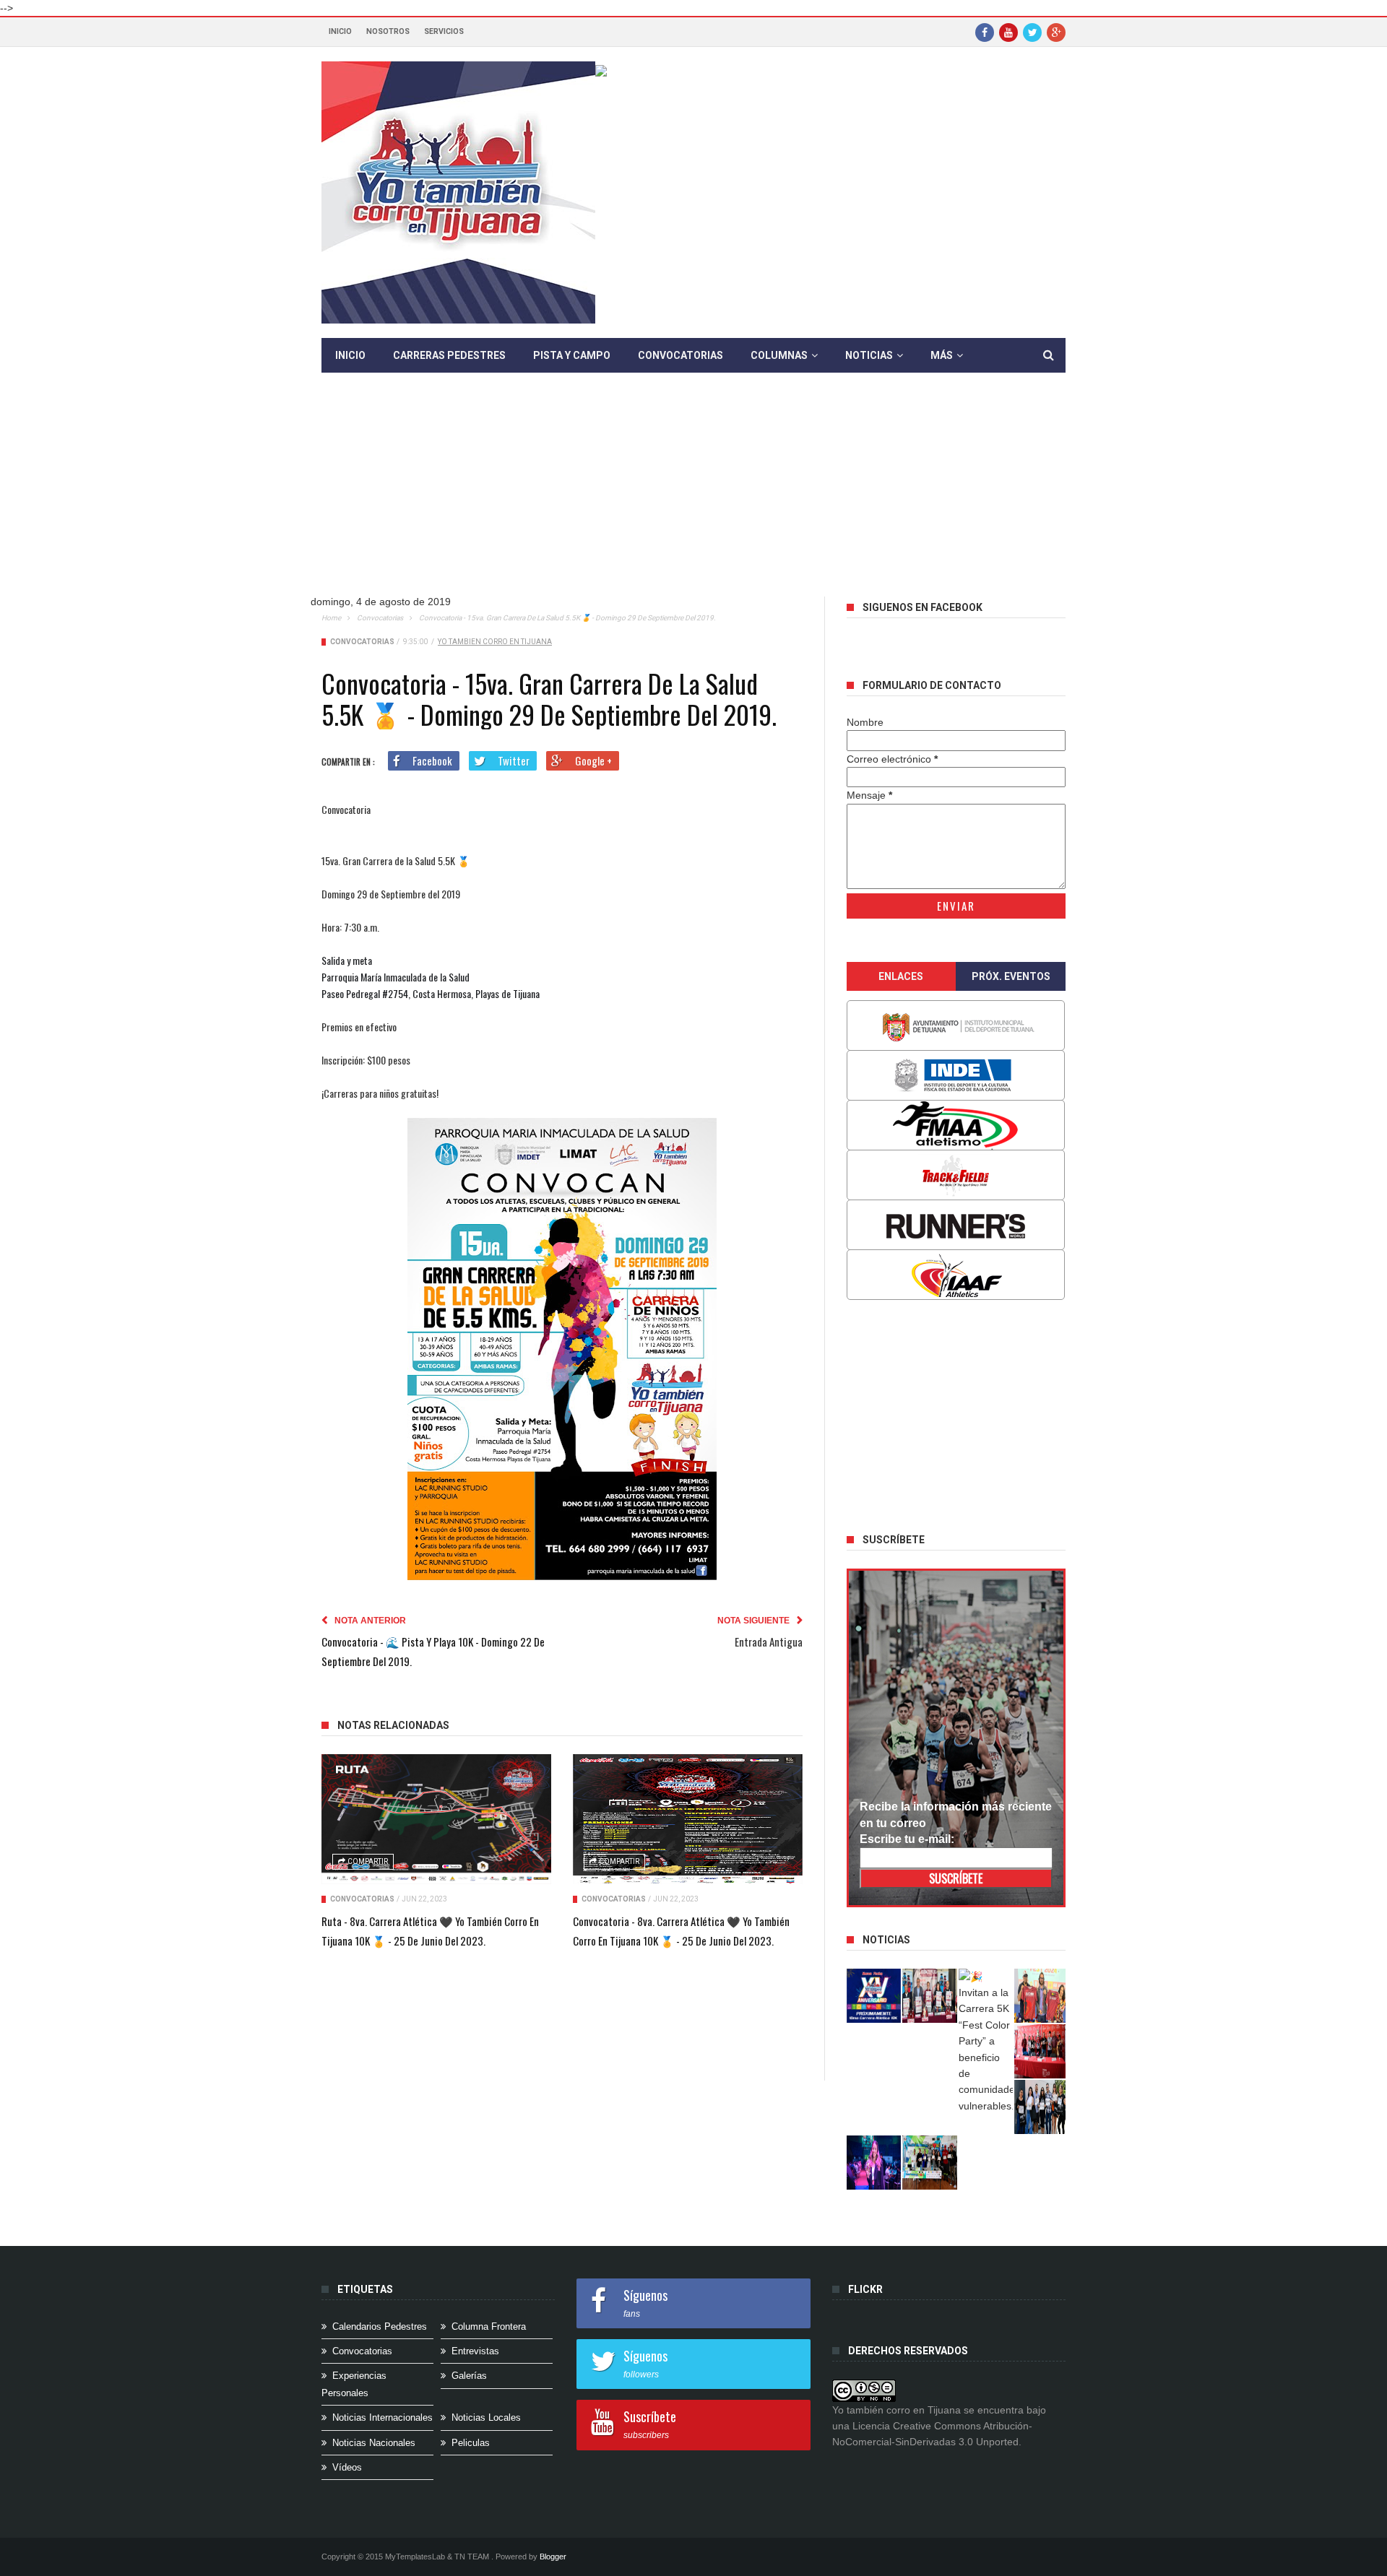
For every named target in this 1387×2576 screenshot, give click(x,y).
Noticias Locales (486, 2417)
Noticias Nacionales (374, 2443)
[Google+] (1056, 32)
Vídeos (347, 2467)
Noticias (869, 355)
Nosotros (388, 31)
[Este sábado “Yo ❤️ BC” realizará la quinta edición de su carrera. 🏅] (930, 2163)
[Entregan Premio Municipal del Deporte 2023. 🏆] (874, 2163)
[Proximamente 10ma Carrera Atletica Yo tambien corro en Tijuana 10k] (874, 1996)
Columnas (779, 355)
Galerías (469, 2376)
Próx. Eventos (1011, 976)
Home (331, 618)
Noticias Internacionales (383, 2417)
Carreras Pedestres (449, 355)
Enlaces (901, 976)
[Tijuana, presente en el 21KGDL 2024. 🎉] (1042, 2107)
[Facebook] (985, 32)
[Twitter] (1032, 32)
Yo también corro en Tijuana (495, 642)
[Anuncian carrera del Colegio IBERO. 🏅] (1042, 2051)
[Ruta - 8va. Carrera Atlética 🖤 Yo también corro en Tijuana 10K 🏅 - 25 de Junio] (436, 1819)
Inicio (340, 31)
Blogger (553, 2557)
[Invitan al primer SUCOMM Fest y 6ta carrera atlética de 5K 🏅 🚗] (1042, 1996)
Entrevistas (475, 2351)
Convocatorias (680, 355)
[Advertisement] (704, 495)
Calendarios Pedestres (380, 2326)
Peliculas (471, 2443)
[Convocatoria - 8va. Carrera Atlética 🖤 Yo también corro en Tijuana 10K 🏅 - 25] (688, 1819)
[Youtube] (1008, 32)
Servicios (444, 31)
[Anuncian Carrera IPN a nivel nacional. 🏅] (930, 1996)
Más (942, 355)
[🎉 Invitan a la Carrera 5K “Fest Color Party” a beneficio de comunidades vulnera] (986, 2042)
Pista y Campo (572, 355)
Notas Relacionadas (393, 1725)
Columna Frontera (489, 2326)
